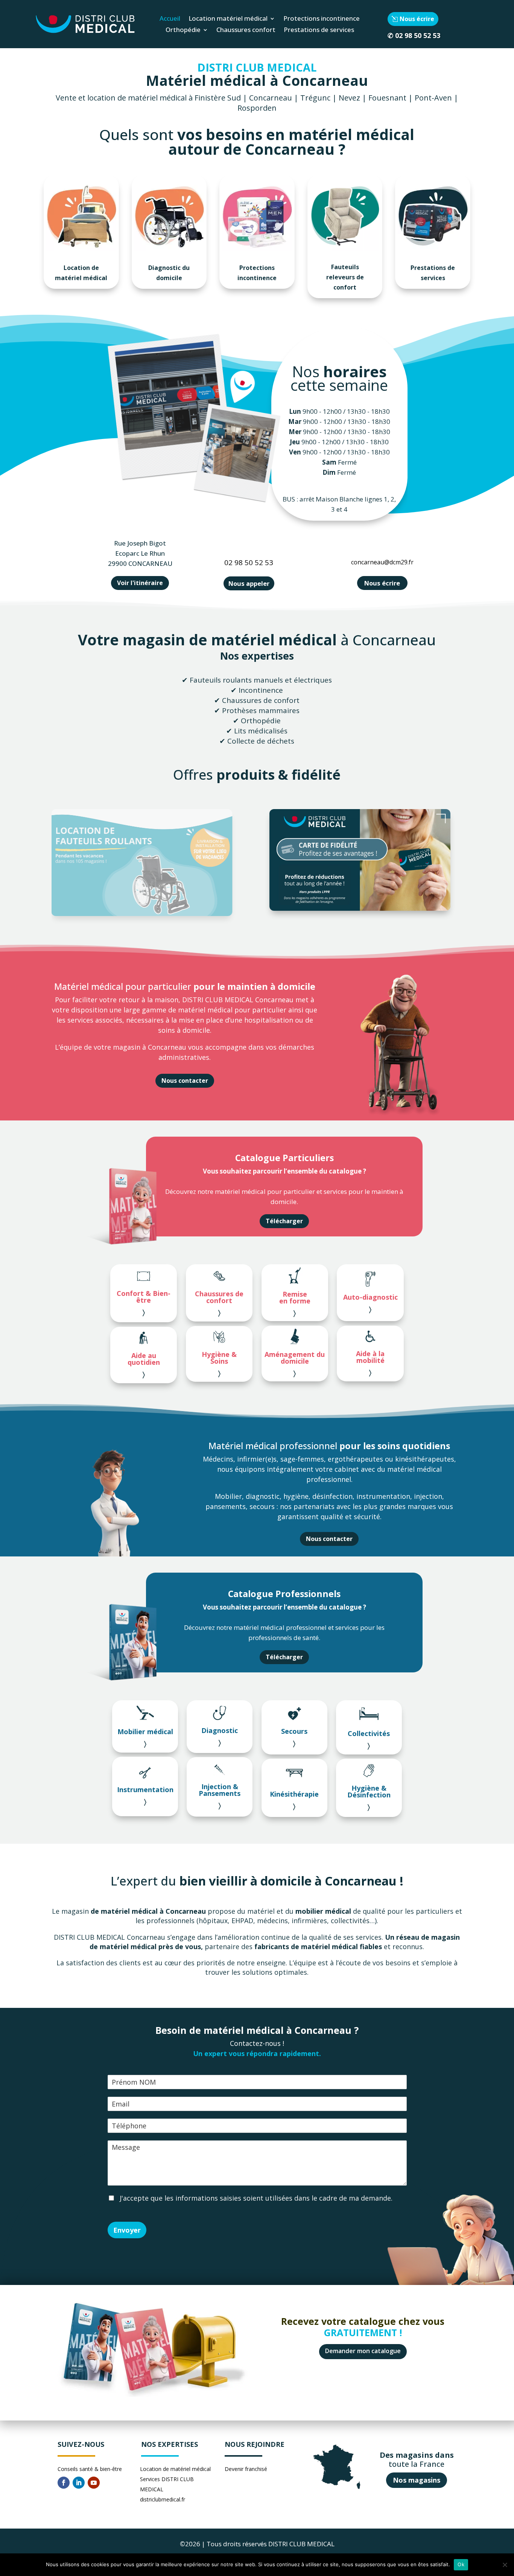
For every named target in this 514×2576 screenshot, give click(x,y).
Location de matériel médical (81, 273)
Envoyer (127, 2230)
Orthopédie (183, 30)
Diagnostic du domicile (169, 273)
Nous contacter (185, 1081)
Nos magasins (417, 2480)
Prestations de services (319, 30)
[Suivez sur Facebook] (64, 2483)
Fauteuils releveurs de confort (345, 277)
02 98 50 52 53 (418, 35)
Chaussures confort (246, 30)
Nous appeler (249, 583)
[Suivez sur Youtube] (94, 2483)
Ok (461, 2564)
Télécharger (284, 1221)
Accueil (170, 19)
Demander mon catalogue (363, 2351)
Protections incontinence (322, 19)
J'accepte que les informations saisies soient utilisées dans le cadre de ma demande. (255, 2198)
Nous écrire (417, 19)
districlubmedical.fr (163, 2499)
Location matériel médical (228, 19)
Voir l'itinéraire (140, 583)
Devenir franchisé (246, 2469)
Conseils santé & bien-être (90, 2469)
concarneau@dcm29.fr (382, 562)
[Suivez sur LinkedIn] (79, 2483)
